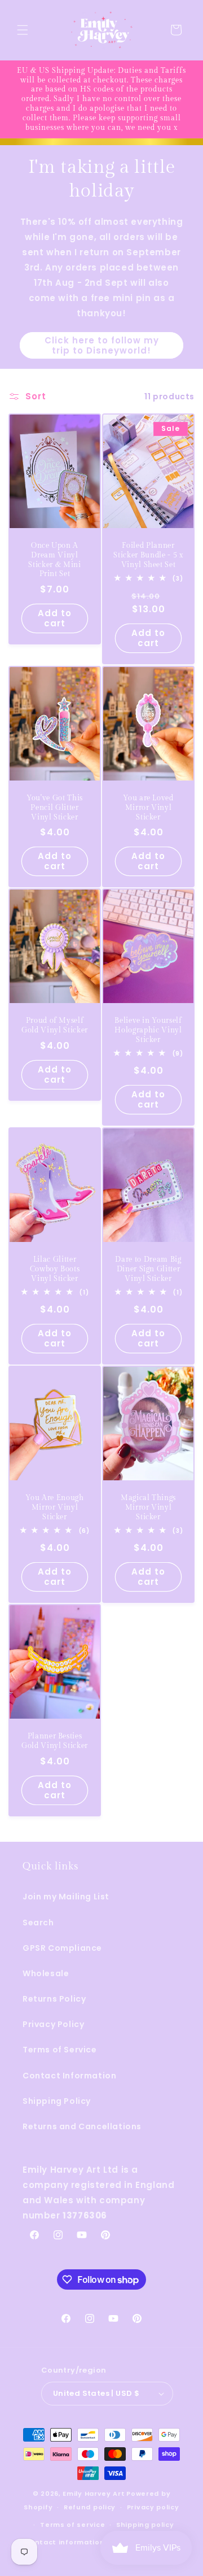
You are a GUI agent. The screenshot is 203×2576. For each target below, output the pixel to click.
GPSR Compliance (62, 1948)
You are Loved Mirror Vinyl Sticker (148, 808)
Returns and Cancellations (82, 2126)
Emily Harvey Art (94, 2494)
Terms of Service (60, 2050)
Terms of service (72, 2525)
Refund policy (90, 2507)
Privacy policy (153, 2507)
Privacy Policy (53, 2024)
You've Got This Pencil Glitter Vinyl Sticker (55, 808)
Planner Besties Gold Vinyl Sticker (55, 1741)
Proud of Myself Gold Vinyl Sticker (55, 1025)
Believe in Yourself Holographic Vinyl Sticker (148, 1030)
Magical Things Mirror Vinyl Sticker (148, 1507)
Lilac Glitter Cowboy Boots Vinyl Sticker (55, 1269)
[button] (23, 30)
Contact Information (69, 2076)
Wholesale (46, 1973)
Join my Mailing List (66, 1897)
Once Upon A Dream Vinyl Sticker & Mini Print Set (54, 560)
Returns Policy (54, 1999)
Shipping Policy (57, 2101)
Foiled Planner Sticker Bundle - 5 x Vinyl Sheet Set (148, 555)
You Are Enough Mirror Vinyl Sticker (54, 1507)
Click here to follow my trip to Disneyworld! (102, 345)
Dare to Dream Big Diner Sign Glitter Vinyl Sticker (148, 1269)
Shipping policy (145, 2525)
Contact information (64, 2542)
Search (38, 1923)
